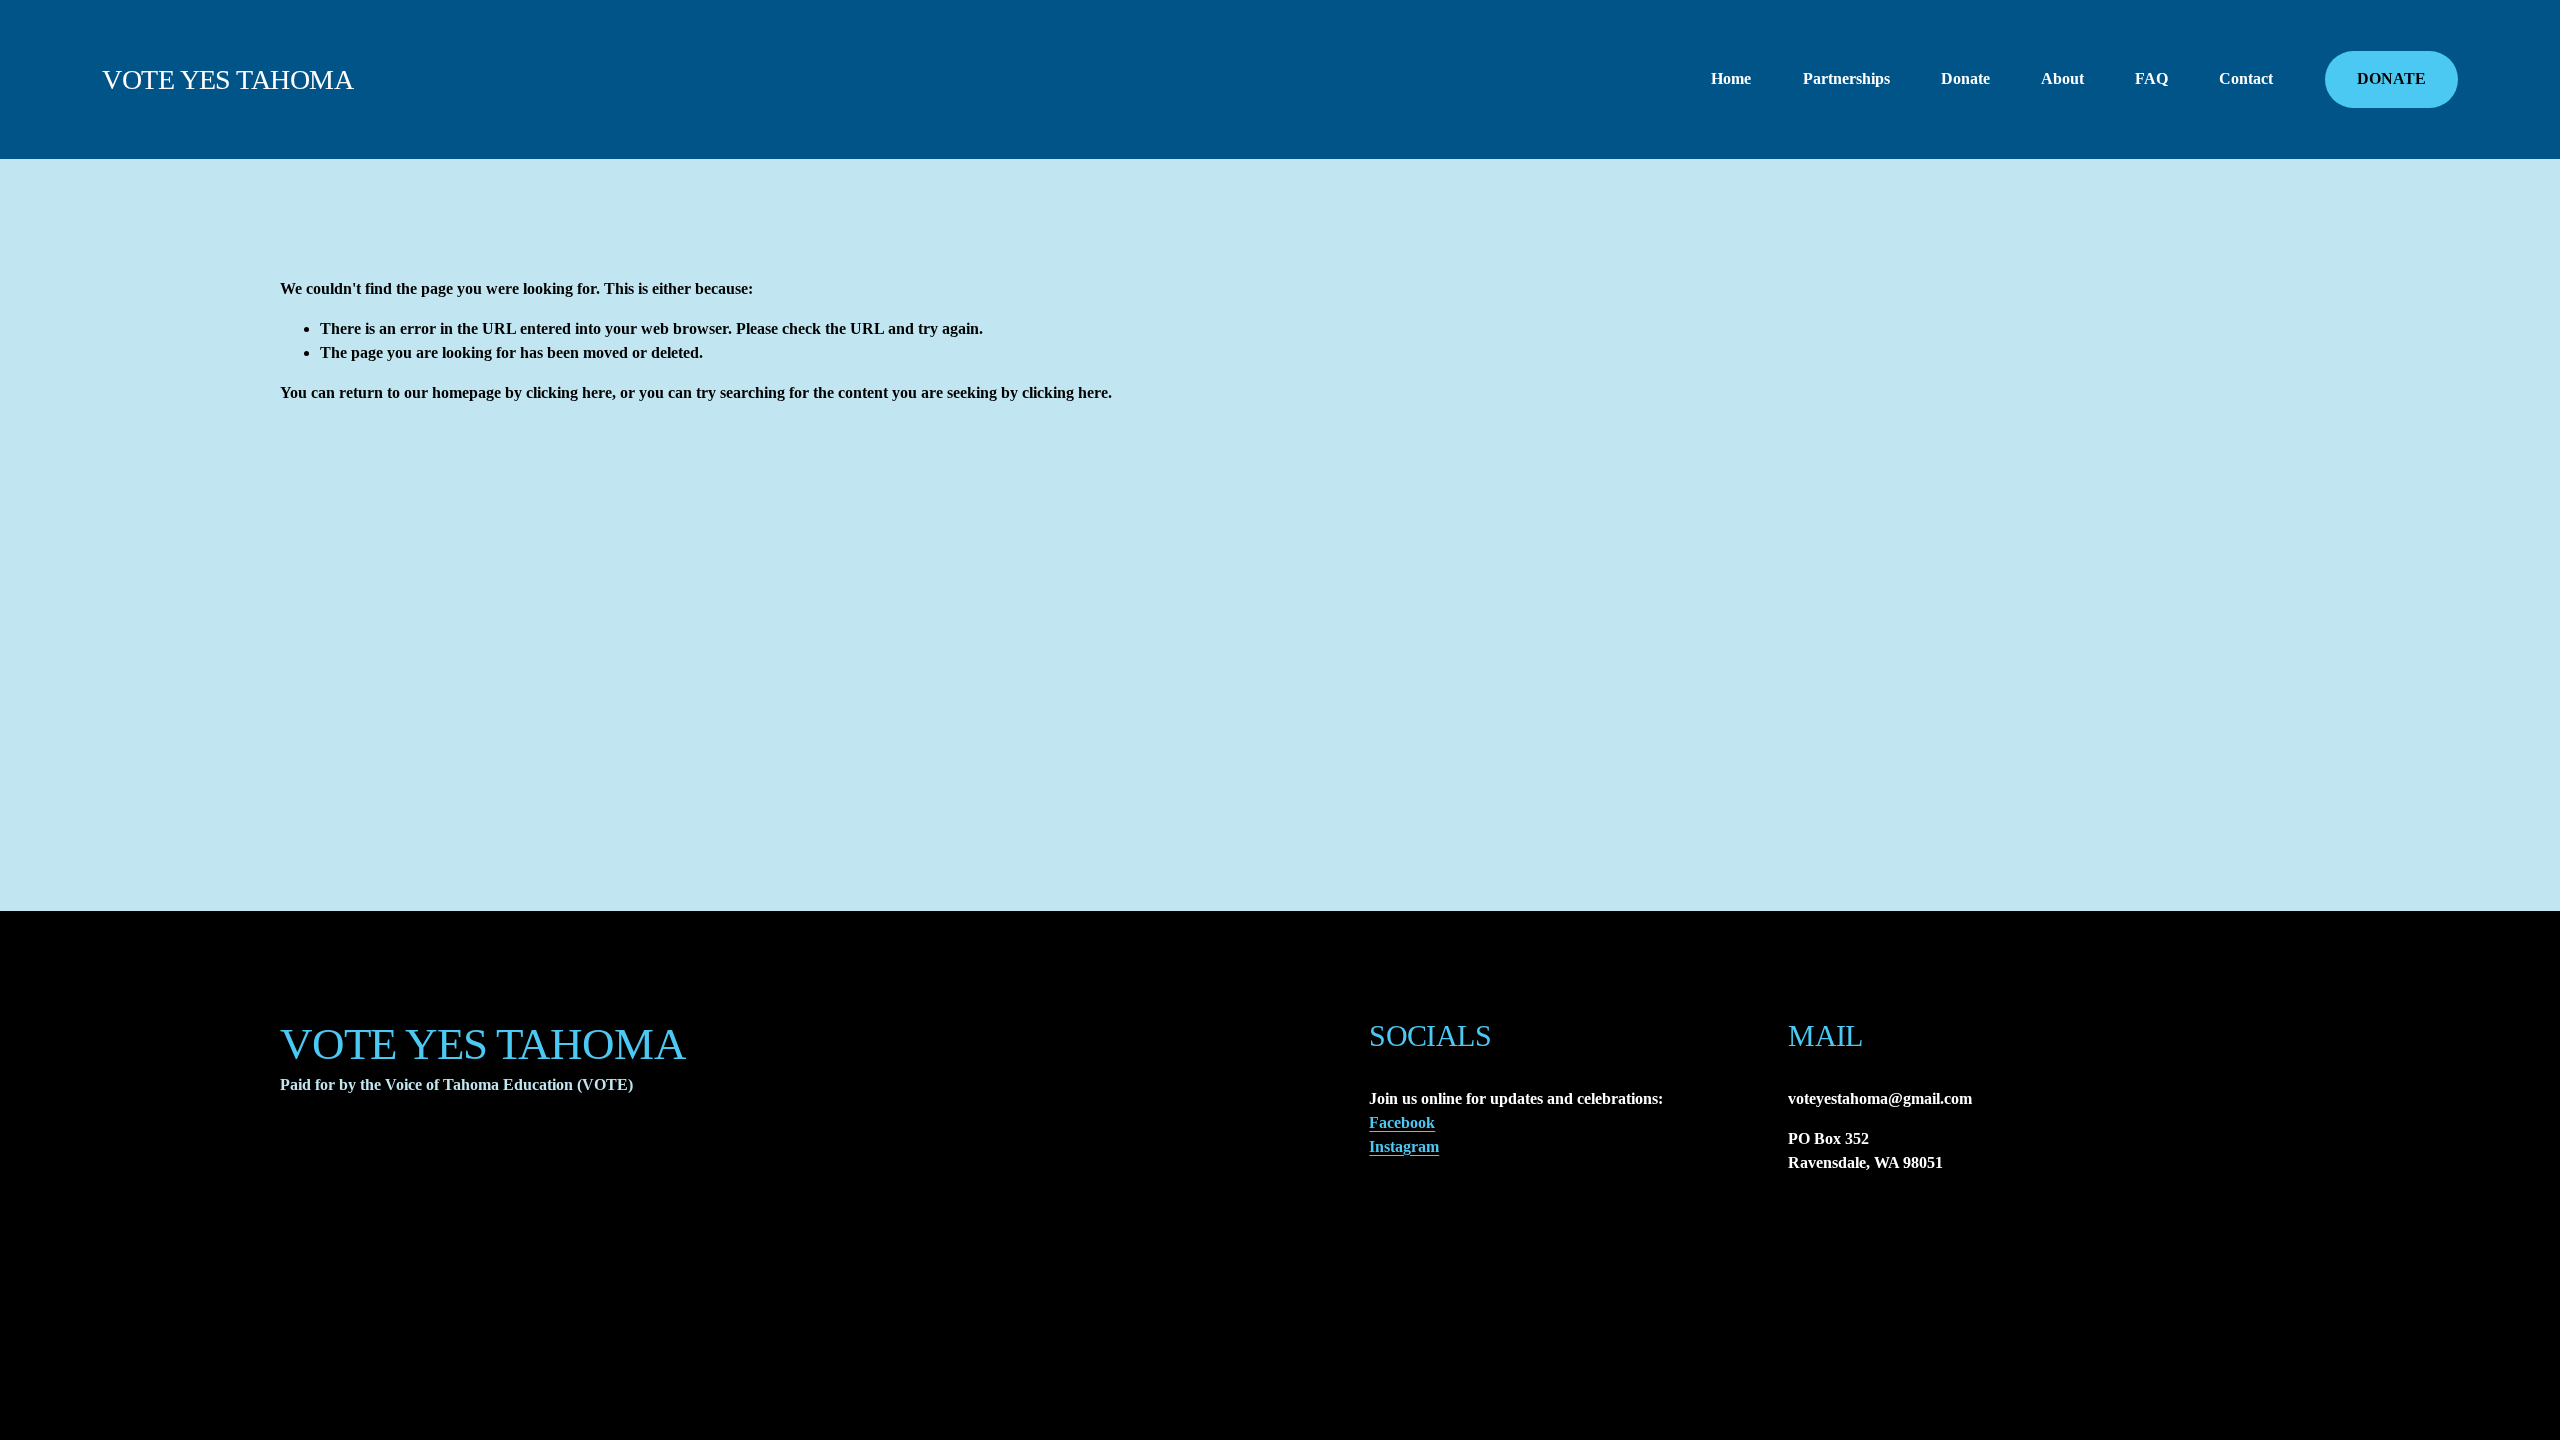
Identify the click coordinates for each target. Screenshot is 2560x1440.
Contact (2246, 78)
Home (1731, 78)
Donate (1965, 78)
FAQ (2151, 78)
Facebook (1402, 1122)
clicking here (569, 392)
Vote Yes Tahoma (227, 79)
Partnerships (1846, 78)
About (2062, 78)
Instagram (1404, 1146)
